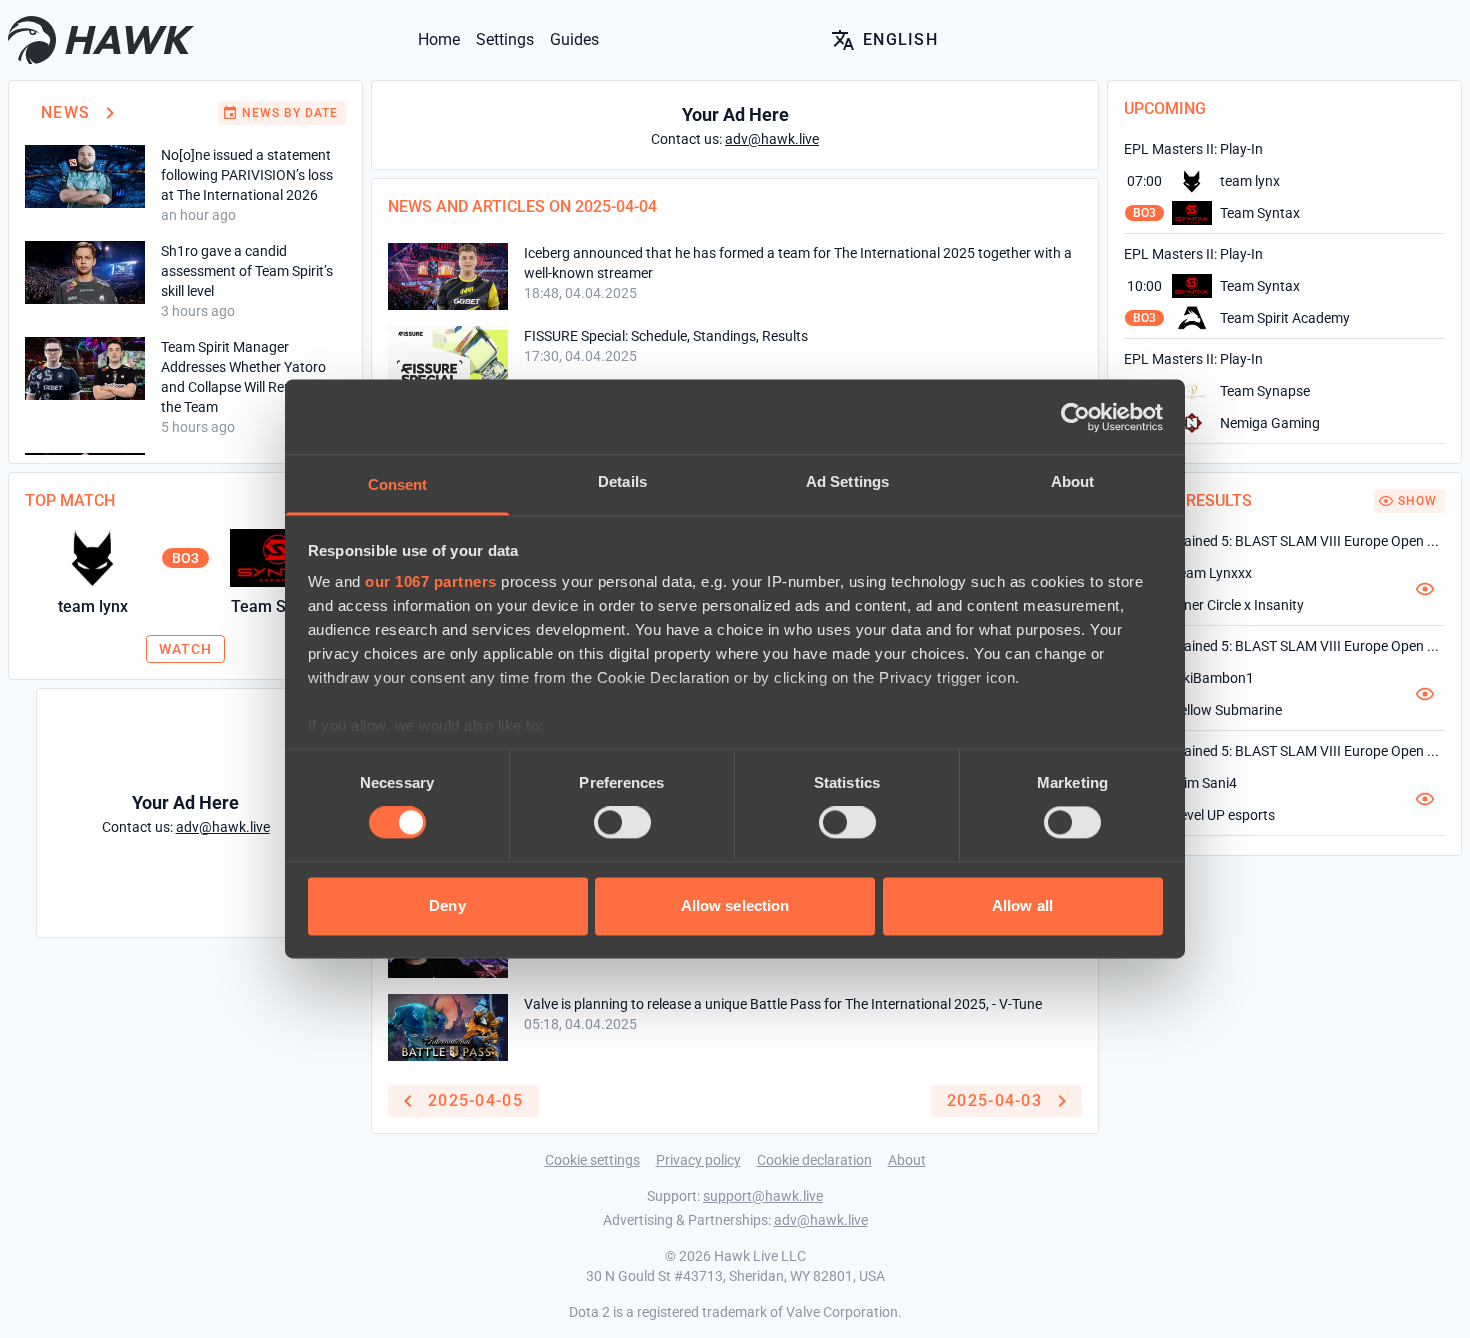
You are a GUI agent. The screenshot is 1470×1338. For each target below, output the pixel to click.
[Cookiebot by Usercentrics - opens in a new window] (1075, 417)
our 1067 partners (431, 581)
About (907, 1160)
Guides (574, 39)
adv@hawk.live (821, 1220)
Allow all (1022, 905)
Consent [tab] (398, 484)
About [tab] (1073, 481)
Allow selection (735, 905)
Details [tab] (622, 481)
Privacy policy (698, 1160)
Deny (447, 905)
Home (439, 39)
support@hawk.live (763, 1196)
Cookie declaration (814, 1160)
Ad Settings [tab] (847, 481)
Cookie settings (592, 1160)
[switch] (622, 823)
